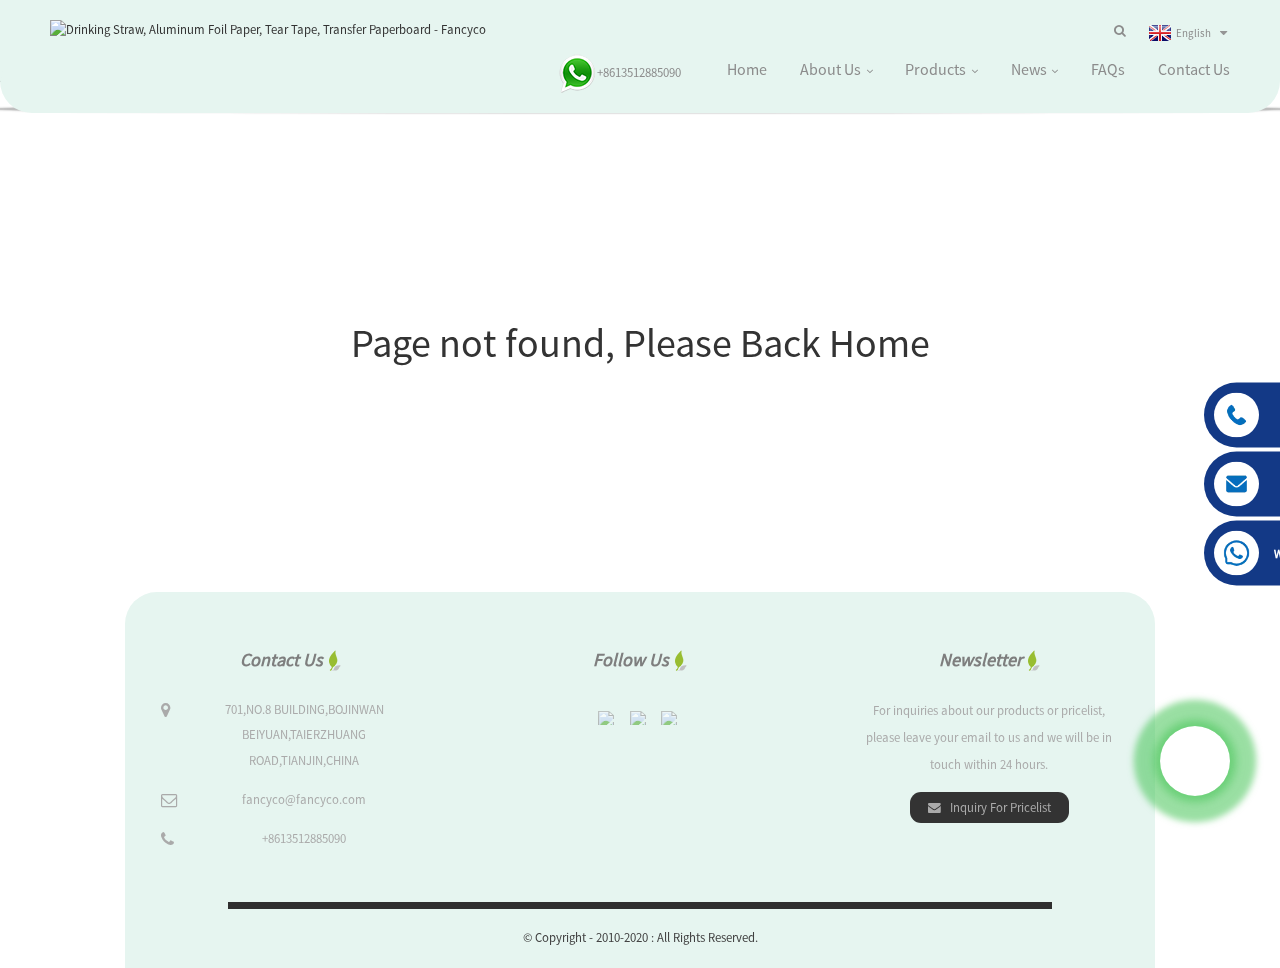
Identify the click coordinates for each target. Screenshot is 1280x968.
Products (935, 69)
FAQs (1108, 69)
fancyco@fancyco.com (304, 799)
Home (747, 69)
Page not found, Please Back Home (640, 343)
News (1029, 69)
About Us (830, 69)
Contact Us (1194, 69)
